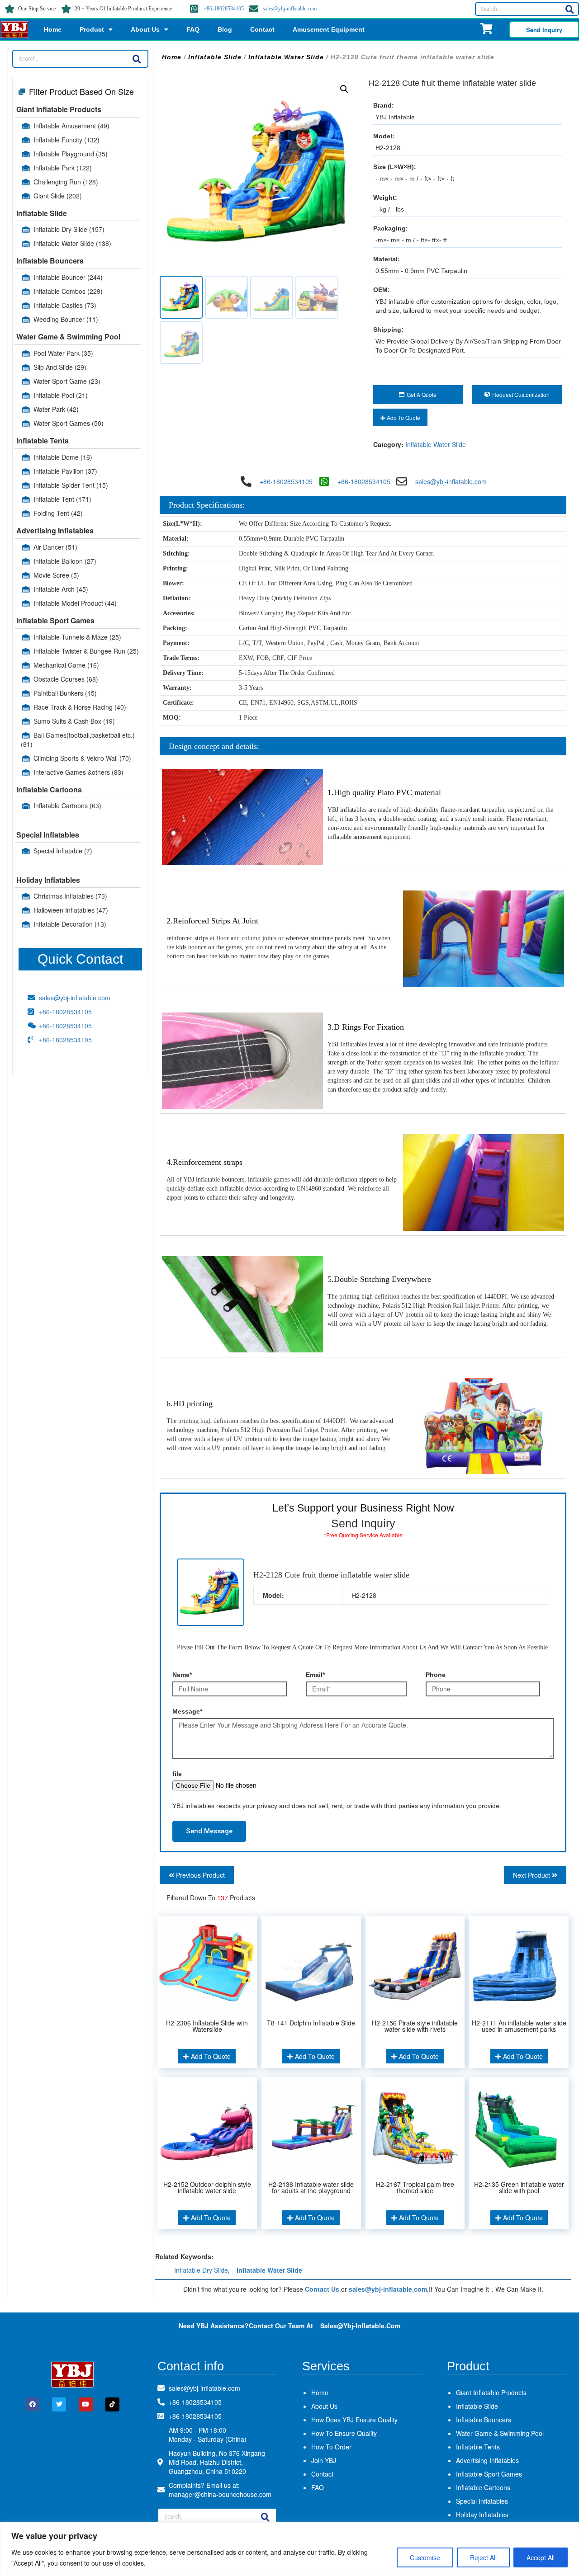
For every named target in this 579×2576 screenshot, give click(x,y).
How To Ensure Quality (344, 2433)
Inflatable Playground (71, 154)
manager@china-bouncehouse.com (220, 2494)
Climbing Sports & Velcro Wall (82, 758)
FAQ (193, 29)
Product (92, 29)
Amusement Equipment (329, 29)
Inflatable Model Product (75, 603)
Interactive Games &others (78, 772)
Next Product (532, 1875)
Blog (225, 29)
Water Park (56, 409)
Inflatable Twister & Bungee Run (86, 651)
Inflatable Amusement (71, 126)
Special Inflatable (63, 851)
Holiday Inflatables (48, 880)
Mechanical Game (66, 665)
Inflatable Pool (61, 395)
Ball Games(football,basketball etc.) (78, 739)
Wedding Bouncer (66, 319)
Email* (315, 1675)
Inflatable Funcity (66, 140)
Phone (436, 1675)
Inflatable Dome (63, 457)
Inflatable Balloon (65, 561)
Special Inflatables (48, 835)
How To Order (331, 2447)
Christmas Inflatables (70, 896)
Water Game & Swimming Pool (68, 337)
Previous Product (199, 1875)
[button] (344, 89)
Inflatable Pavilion (65, 471)
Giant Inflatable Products (59, 109)
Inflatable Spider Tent (71, 485)
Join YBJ (324, 2460)
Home (53, 29)
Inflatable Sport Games (55, 620)
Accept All (541, 2557)
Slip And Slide (60, 367)
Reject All (483, 2557)
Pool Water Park (63, 353)
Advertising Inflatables (55, 530)
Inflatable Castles (65, 305)
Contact (262, 29)
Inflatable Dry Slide (69, 229)
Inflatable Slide (42, 213)
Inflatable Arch (61, 589)
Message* (187, 1711)
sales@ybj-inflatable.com (290, 9)
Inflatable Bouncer (68, 277)
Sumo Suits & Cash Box (74, 721)
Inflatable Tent (62, 499)
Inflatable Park (63, 168)
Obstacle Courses (66, 679)
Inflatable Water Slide (72, 243)
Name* (182, 1675)
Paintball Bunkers (65, 693)
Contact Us (322, 2289)
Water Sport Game (67, 381)
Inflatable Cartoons (49, 789)
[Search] (570, 9)
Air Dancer (55, 547)
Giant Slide (58, 196)
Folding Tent (58, 513)
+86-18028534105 (224, 9)
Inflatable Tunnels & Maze (77, 637)
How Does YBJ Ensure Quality (354, 2420)
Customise (425, 2557)
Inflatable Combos (68, 291)
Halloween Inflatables (71, 910)
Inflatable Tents (43, 440)
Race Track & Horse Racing (80, 707)
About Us (145, 29)
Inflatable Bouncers (50, 261)
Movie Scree (56, 575)
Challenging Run (66, 182)
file (177, 1774)
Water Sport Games (69, 423)
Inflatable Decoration (70, 924)
